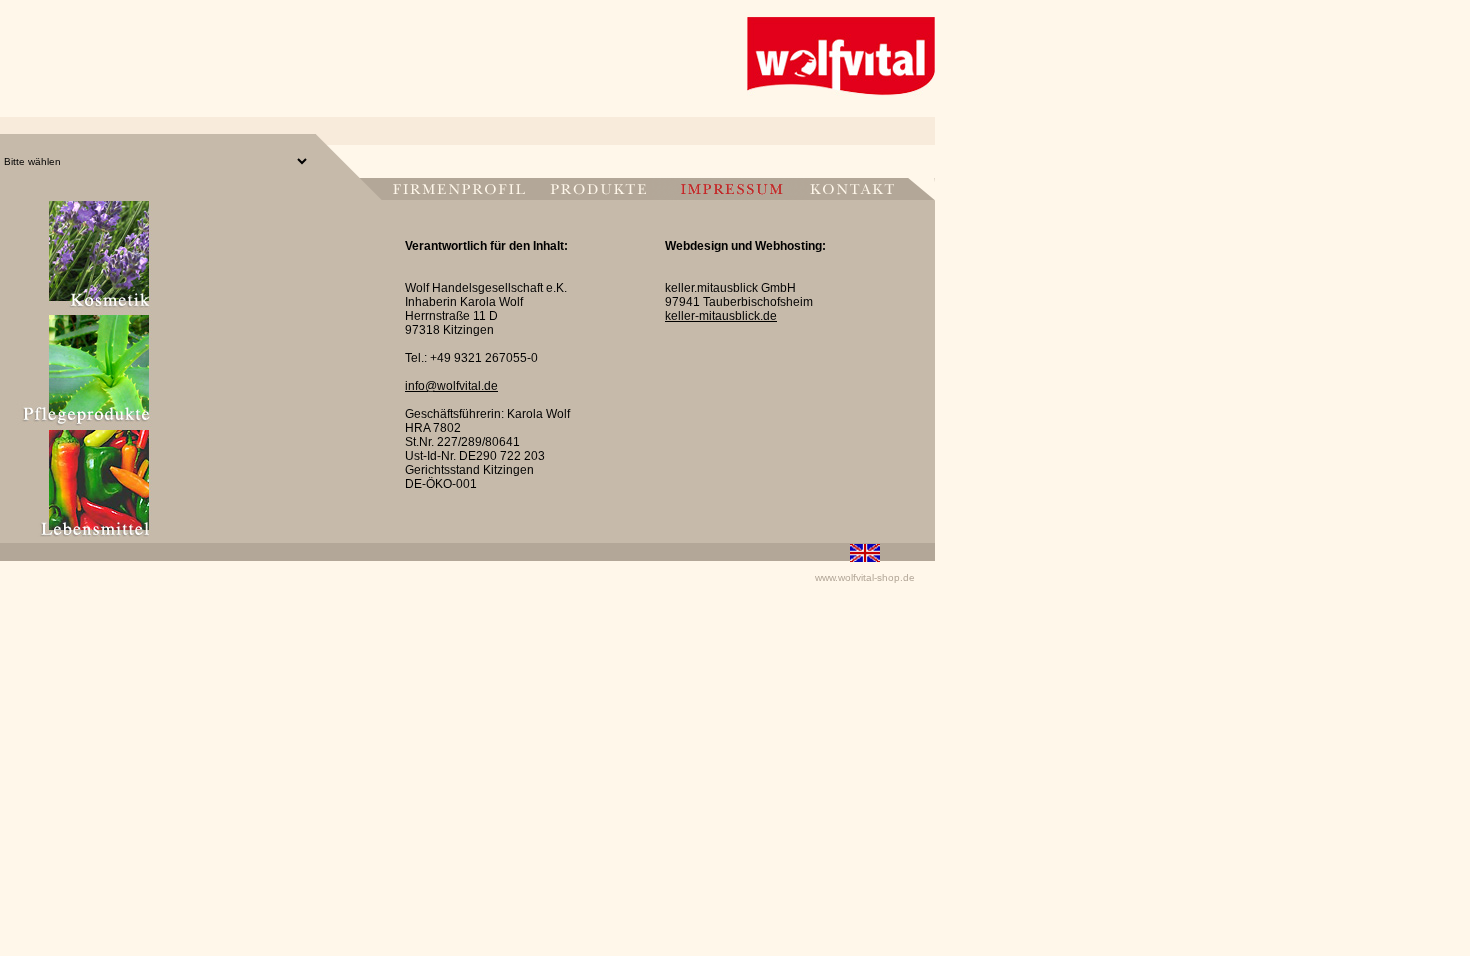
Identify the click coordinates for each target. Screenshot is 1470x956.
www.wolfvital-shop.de (865, 577)
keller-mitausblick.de (721, 316)
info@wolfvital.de (451, 386)
